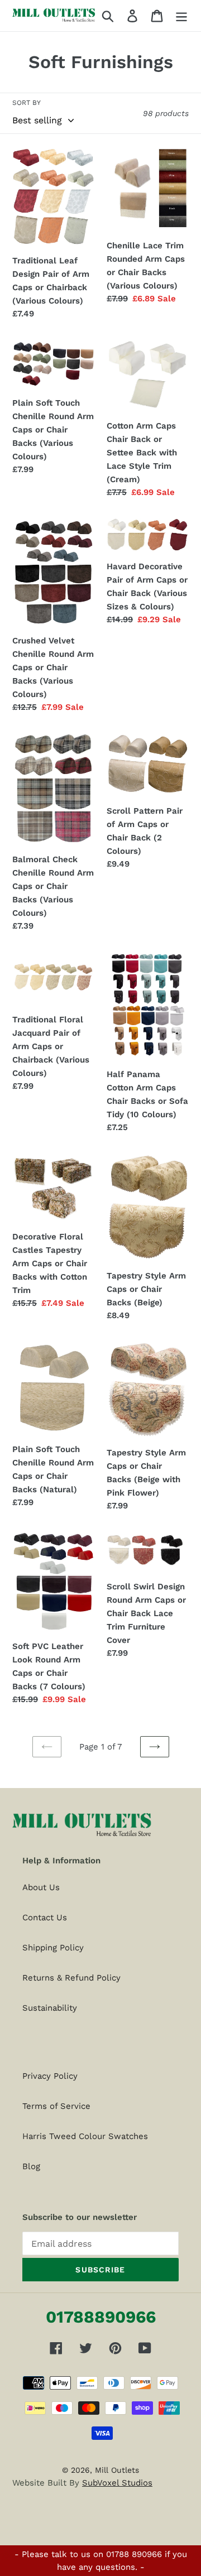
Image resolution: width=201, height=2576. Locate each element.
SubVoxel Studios (117, 2483)
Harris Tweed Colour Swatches (85, 2136)
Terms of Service (56, 2106)
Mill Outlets (117, 2470)
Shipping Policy (53, 1948)
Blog (31, 2166)
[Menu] (181, 16)
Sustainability (50, 2008)
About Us (41, 1887)
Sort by (27, 103)
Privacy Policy (50, 2076)
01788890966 (101, 2317)
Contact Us (45, 1917)
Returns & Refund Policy (71, 1978)
